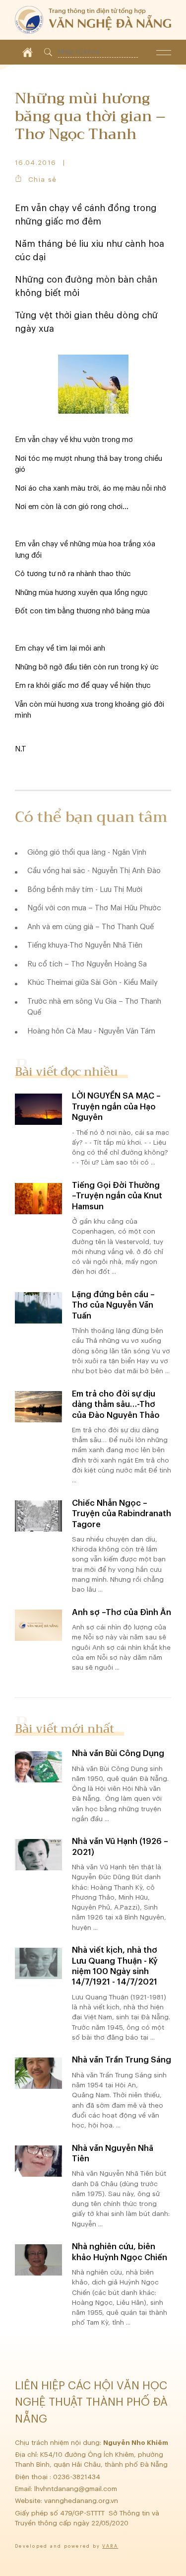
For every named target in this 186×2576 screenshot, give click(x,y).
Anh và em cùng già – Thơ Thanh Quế (91, 927)
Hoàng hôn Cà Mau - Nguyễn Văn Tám (91, 1031)
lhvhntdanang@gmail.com (77, 2489)
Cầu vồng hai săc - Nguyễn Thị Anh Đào (94, 871)
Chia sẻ (42, 180)
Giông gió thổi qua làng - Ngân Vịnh (87, 852)
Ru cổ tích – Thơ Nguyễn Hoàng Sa (87, 964)
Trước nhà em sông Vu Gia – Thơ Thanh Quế (94, 1007)
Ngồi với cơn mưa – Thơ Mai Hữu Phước (94, 908)
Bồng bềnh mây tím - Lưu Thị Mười (85, 890)
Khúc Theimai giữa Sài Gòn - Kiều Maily (93, 983)
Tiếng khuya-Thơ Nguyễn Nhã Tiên (85, 945)
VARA (110, 2546)
